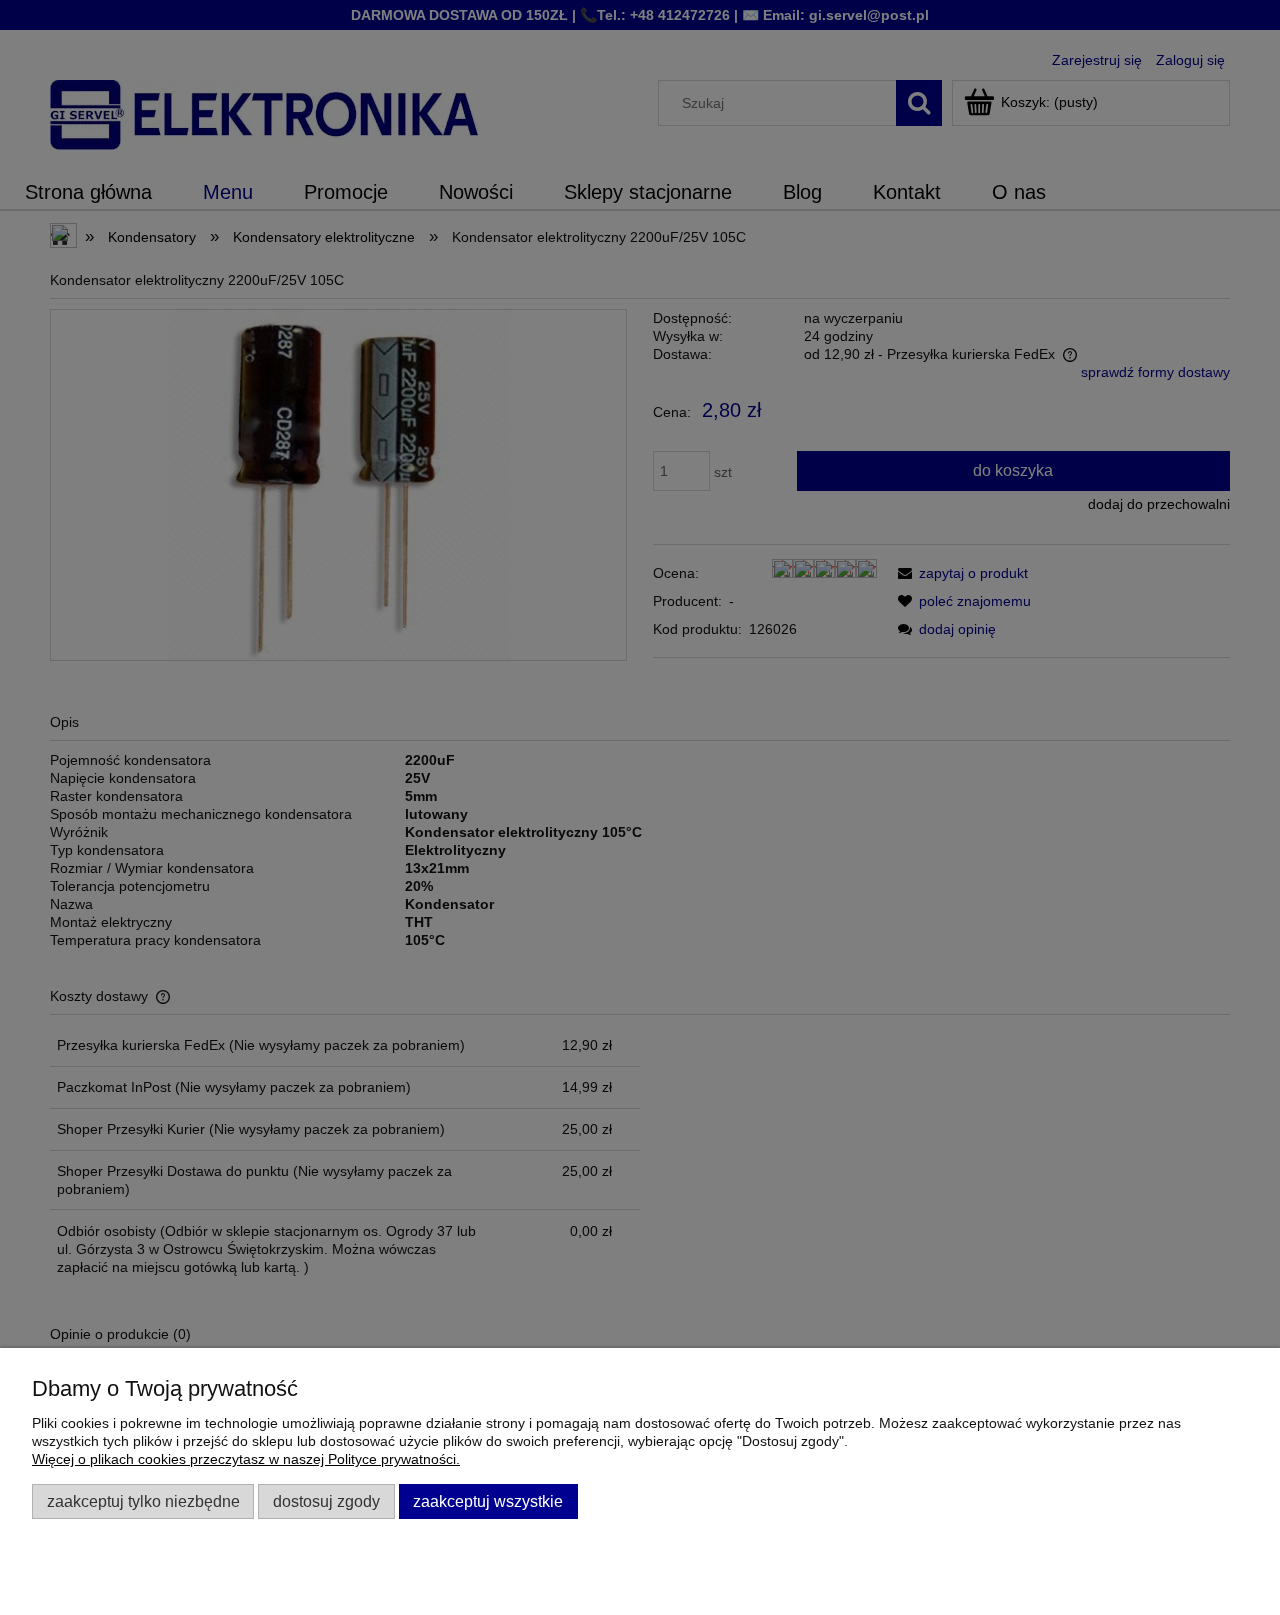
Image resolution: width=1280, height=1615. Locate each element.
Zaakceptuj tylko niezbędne (143, 1501)
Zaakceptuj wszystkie (488, 1501)
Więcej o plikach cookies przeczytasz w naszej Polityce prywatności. (246, 1459)
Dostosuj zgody (326, 1501)
